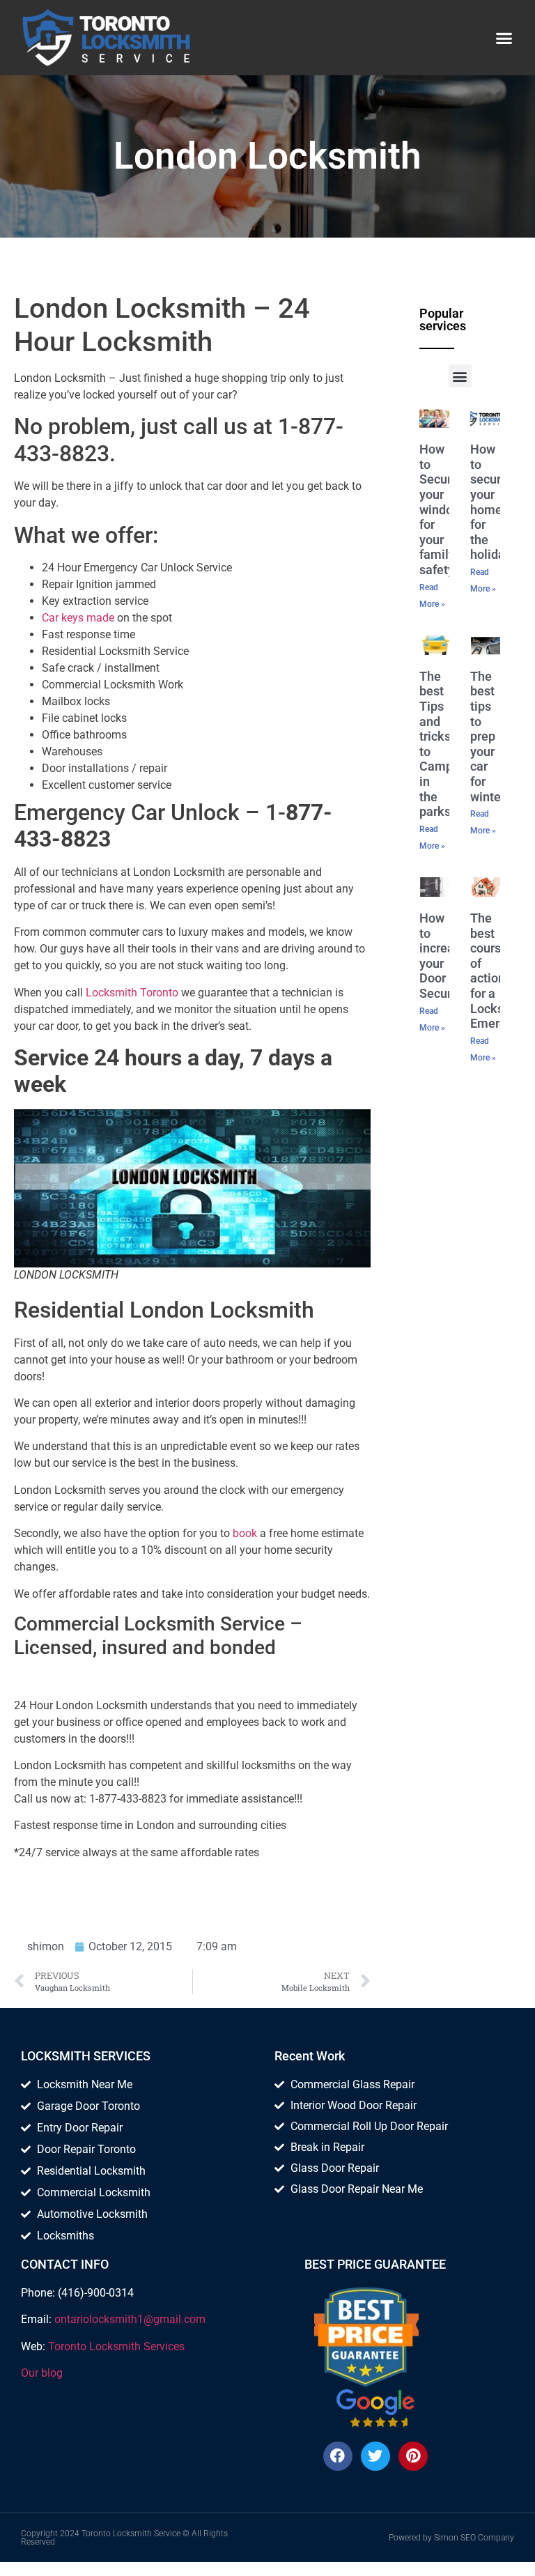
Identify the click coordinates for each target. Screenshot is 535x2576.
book (245, 1533)
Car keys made (78, 618)
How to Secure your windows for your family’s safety (444, 509)
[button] (504, 38)
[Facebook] (338, 2456)
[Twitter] (375, 2456)
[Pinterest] (413, 2456)
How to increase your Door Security (443, 956)
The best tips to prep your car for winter (488, 736)
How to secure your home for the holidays (494, 502)
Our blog (42, 2373)
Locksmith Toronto (132, 993)
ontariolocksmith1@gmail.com (130, 2319)
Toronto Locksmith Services (116, 2346)
